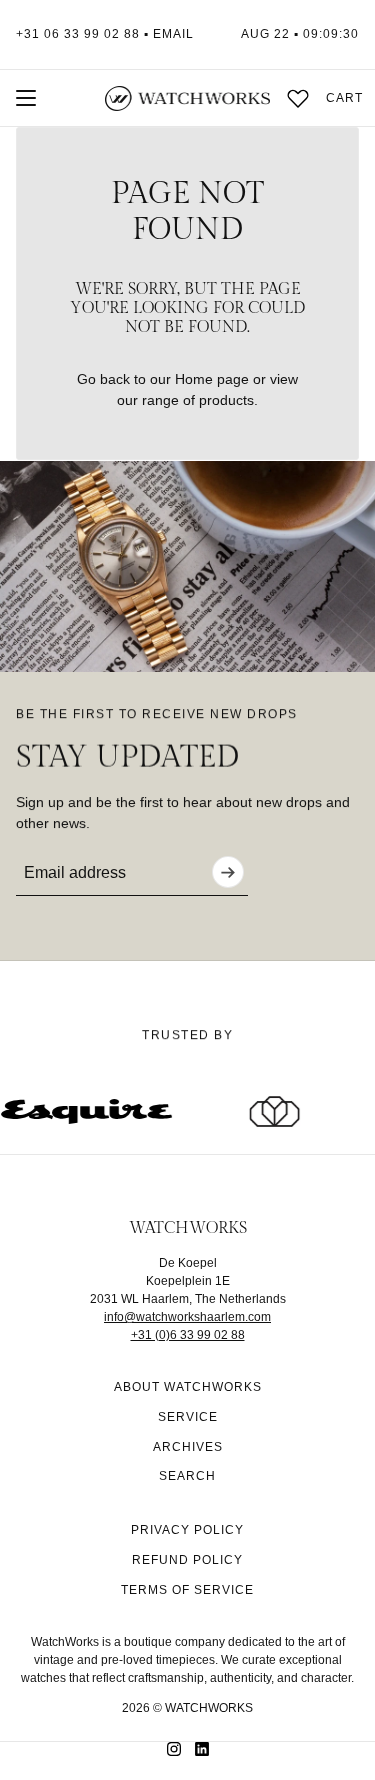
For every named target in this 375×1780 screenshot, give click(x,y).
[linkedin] (202, 1749)
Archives (188, 1447)
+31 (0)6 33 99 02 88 (188, 1335)
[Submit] (228, 872)
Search (187, 1476)
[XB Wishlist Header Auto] (298, 98)
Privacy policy (187, 1530)
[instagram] (174, 1749)
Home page (212, 379)
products (226, 400)
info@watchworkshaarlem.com (187, 1317)
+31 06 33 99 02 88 (78, 34)
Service (188, 1417)
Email (173, 34)
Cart (344, 98)
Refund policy (187, 1560)
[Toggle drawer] (26, 98)
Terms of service (187, 1590)
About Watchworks (188, 1387)
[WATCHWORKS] (187, 98)
